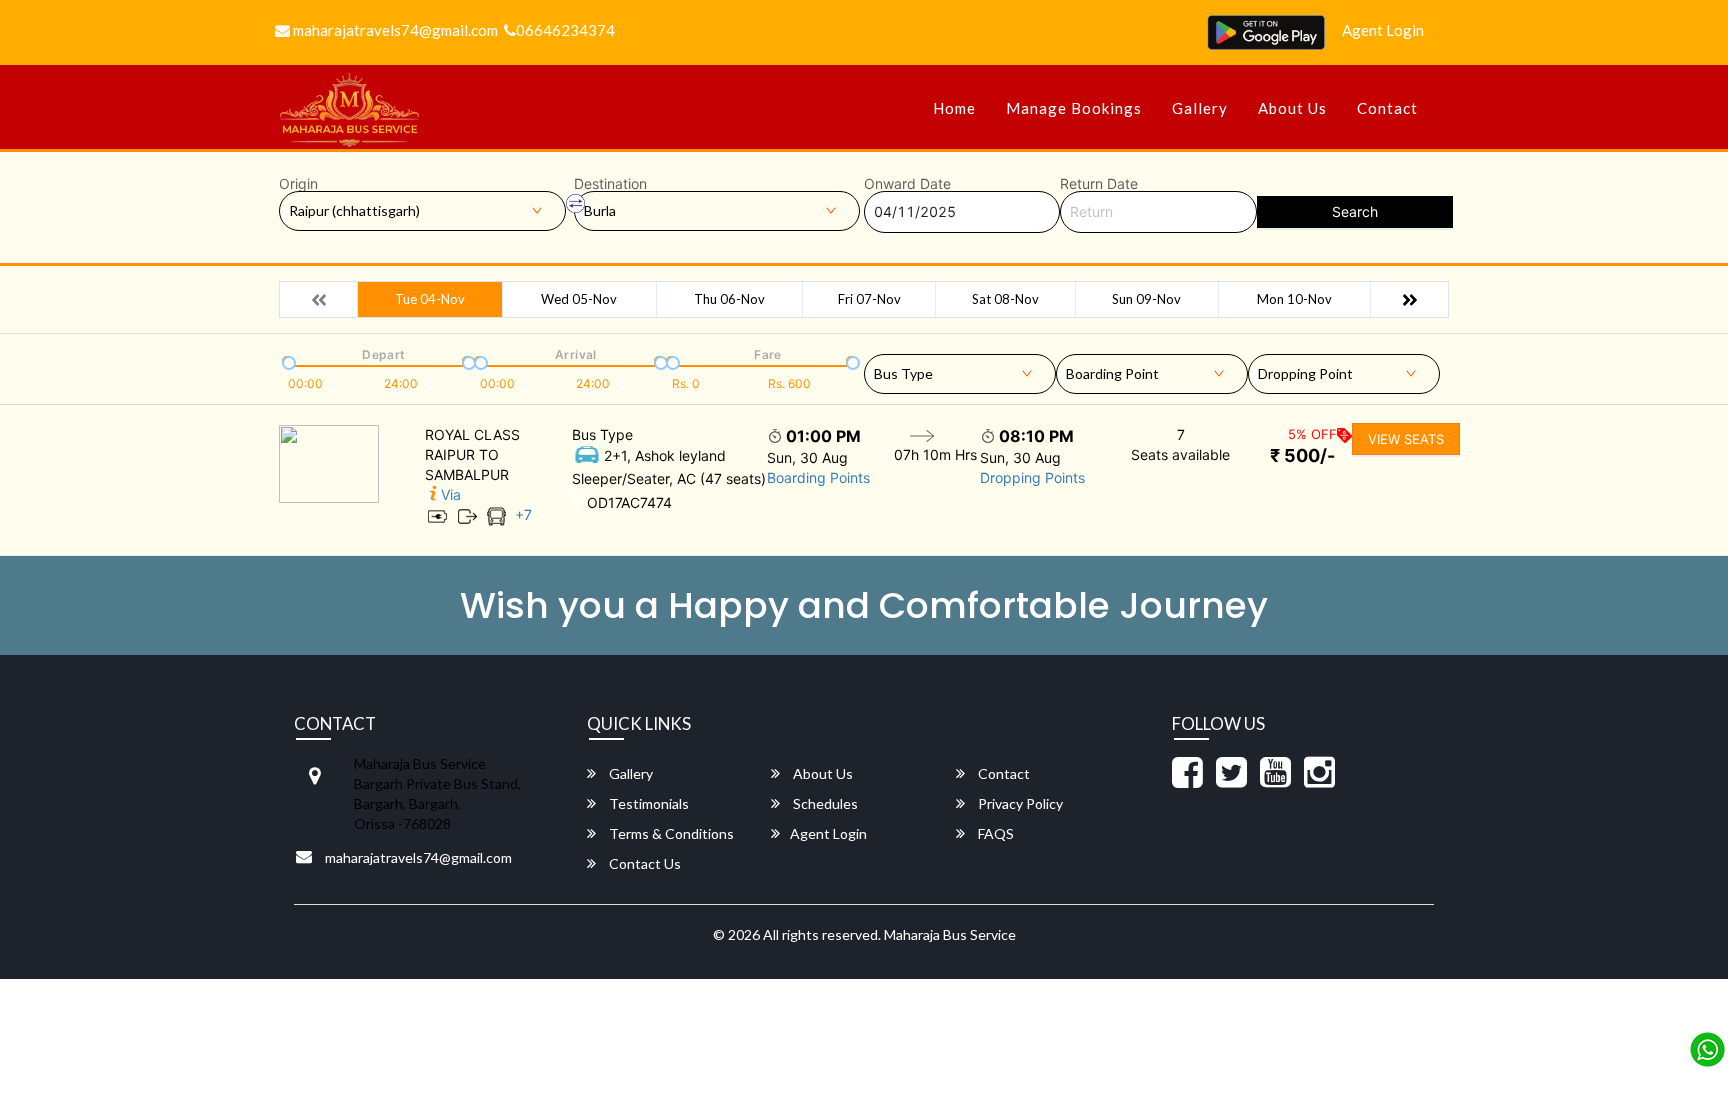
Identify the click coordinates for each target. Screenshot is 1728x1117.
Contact (1387, 108)
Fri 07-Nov (869, 299)
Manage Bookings (1074, 108)
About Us (1292, 108)
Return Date (1099, 184)
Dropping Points (1032, 477)
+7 (523, 514)
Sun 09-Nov (1146, 299)
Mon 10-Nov (1294, 299)
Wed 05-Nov (579, 299)
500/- (1302, 455)
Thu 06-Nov (729, 299)
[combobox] (960, 370)
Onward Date (907, 184)
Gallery (1200, 108)
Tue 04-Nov (430, 299)
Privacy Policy (1019, 803)
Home (954, 108)
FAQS (994, 833)
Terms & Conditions (670, 833)
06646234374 (565, 30)
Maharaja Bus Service (950, 934)
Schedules (824, 803)
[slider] (287, 361)
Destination (610, 184)
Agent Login (1383, 30)
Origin (298, 184)
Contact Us (643, 863)
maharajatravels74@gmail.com (394, 30)
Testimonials (647, 803)
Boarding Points (818, 477)
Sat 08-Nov (1005, 299)
